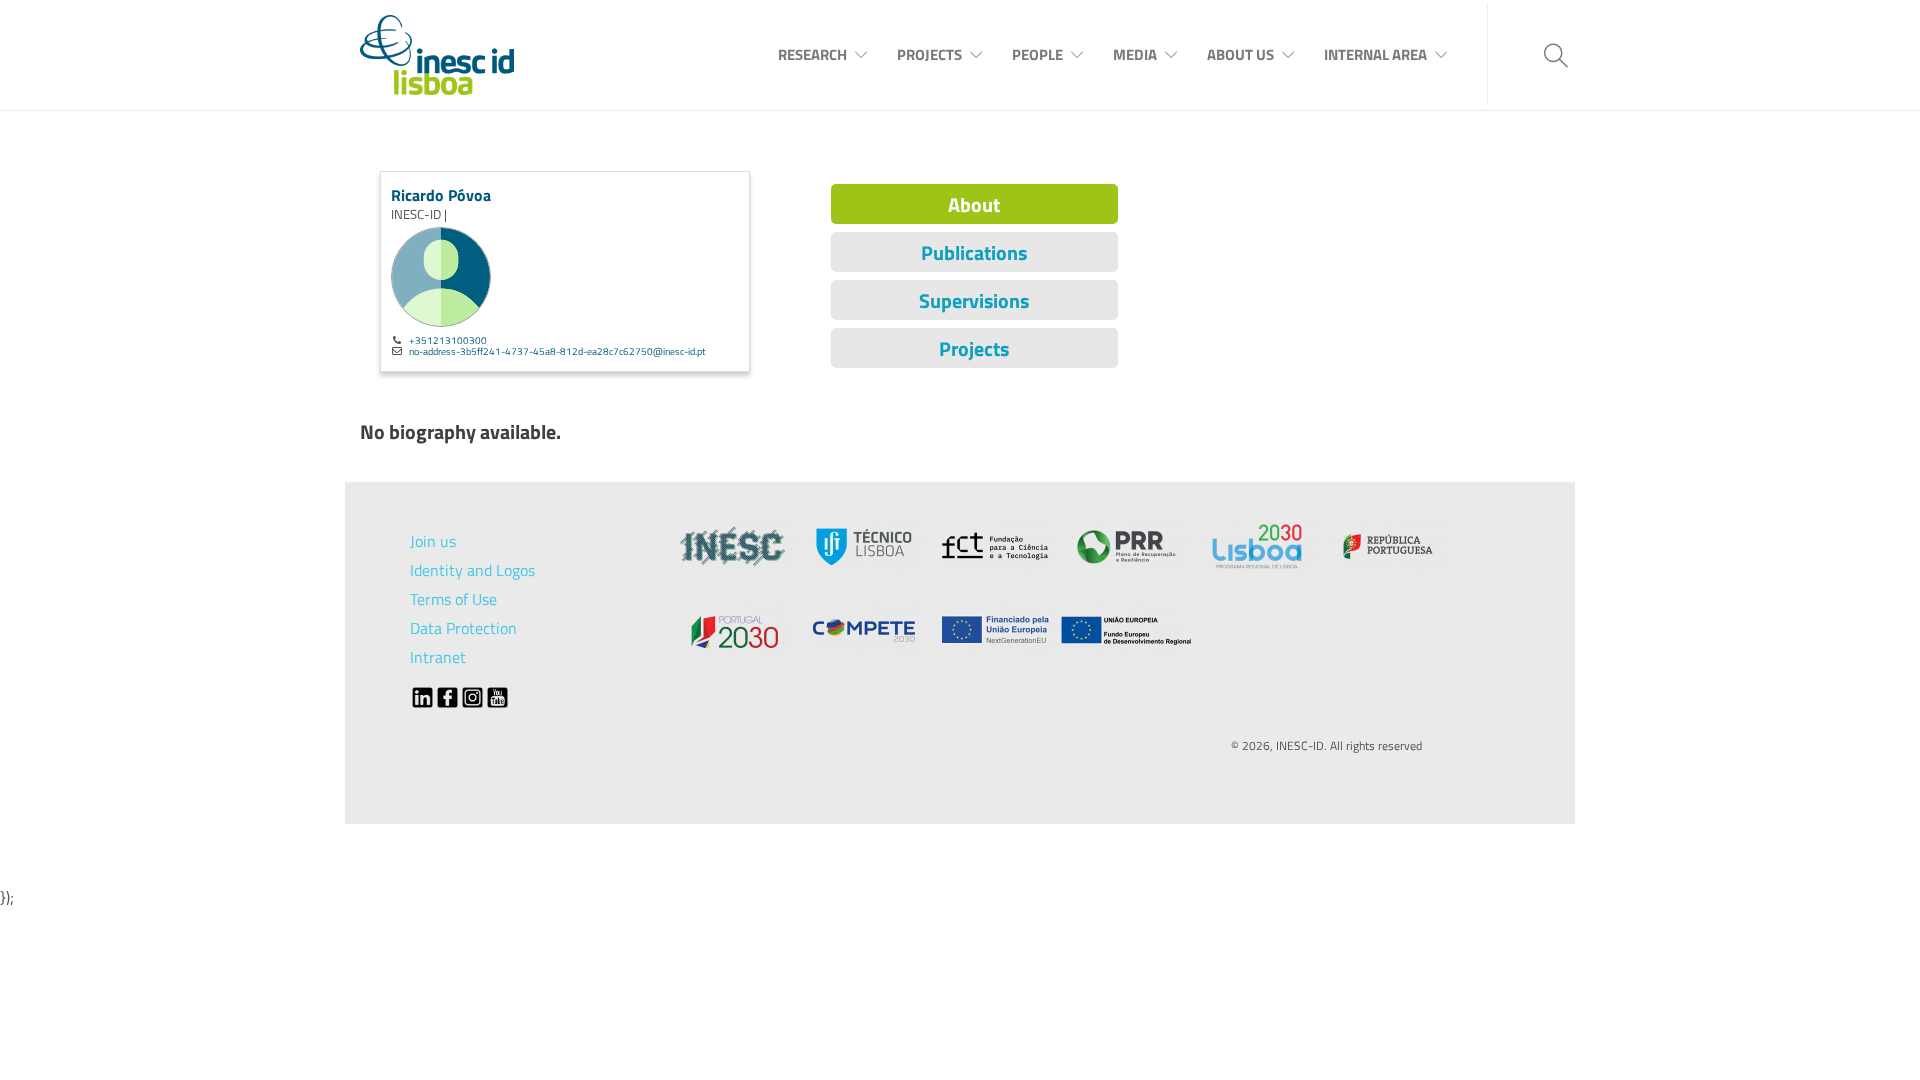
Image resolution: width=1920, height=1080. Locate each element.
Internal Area (1375, 54)
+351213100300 (448, 340)
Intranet (438, 657)
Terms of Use (453, 599)
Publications (974, 252)
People (1037, 54)
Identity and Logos (472, 570)
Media (1135, 54)
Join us (433, 541)
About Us (1240, 54)
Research (812, 54)
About (974, 204)
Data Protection (463, 628)
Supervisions (974, 300)
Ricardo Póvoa (441, 195)
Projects (929, 54)
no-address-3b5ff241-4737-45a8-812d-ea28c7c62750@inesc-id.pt (557, 351)
